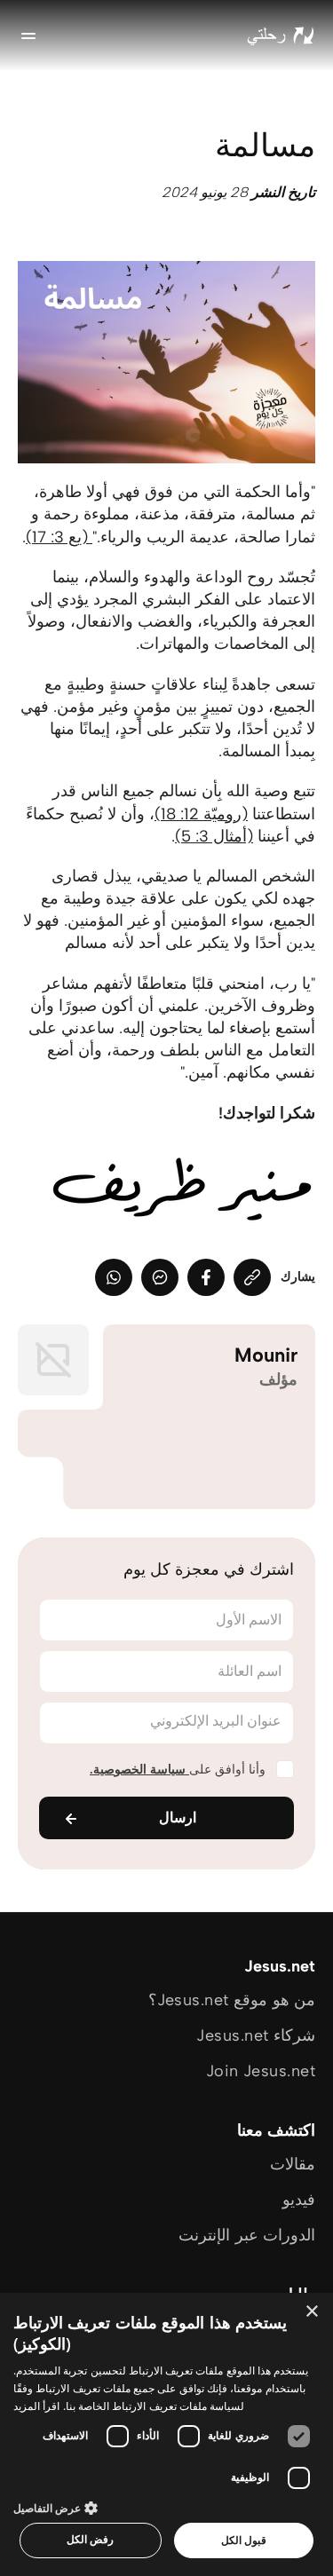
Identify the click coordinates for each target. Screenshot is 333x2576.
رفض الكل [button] (90, 2539)
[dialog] (166, 2434)
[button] (166, 2507)
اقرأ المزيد (36, 2406)
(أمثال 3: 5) (214, 836)
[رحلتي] (281, 36)
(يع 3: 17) (59, 537)
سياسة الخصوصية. (139, 1770)
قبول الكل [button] (244, 2540)
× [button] (313, 2312)
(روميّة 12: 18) (201, 814)
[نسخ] (252, 1277)
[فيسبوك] (206, 1277)
